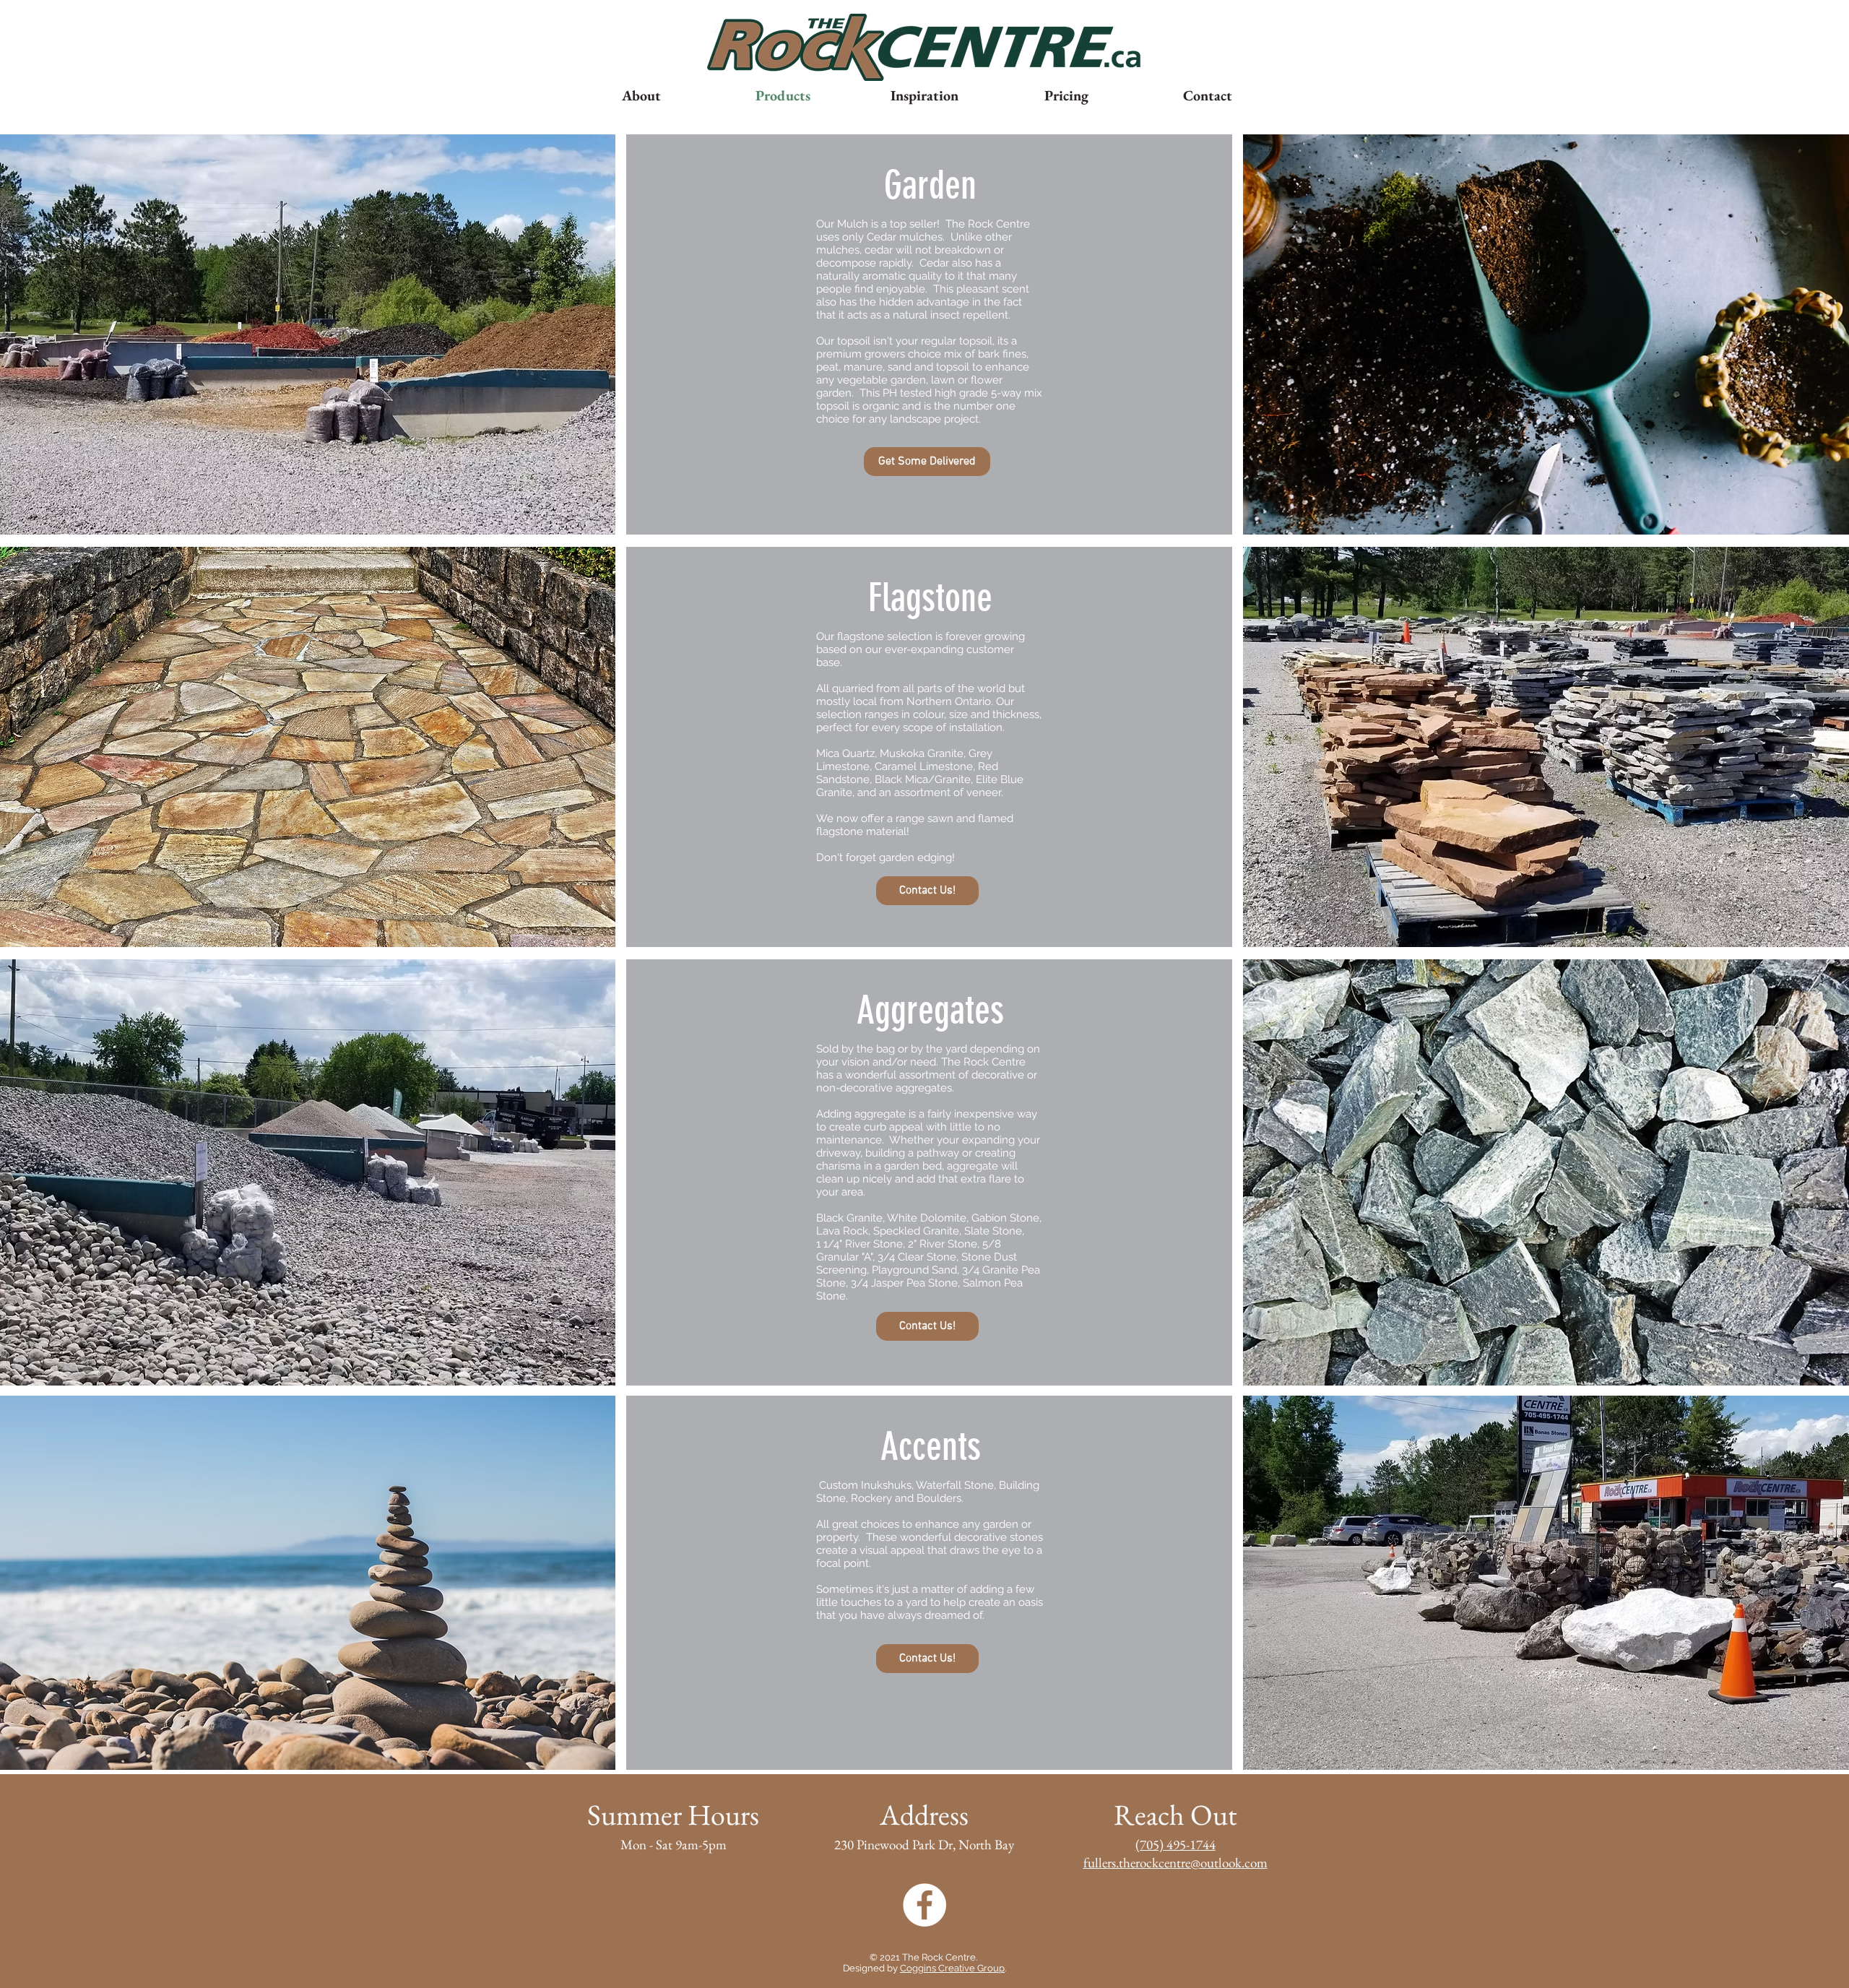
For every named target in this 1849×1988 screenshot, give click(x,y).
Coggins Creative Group (952, 1968)
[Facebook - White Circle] (924, 1905)
